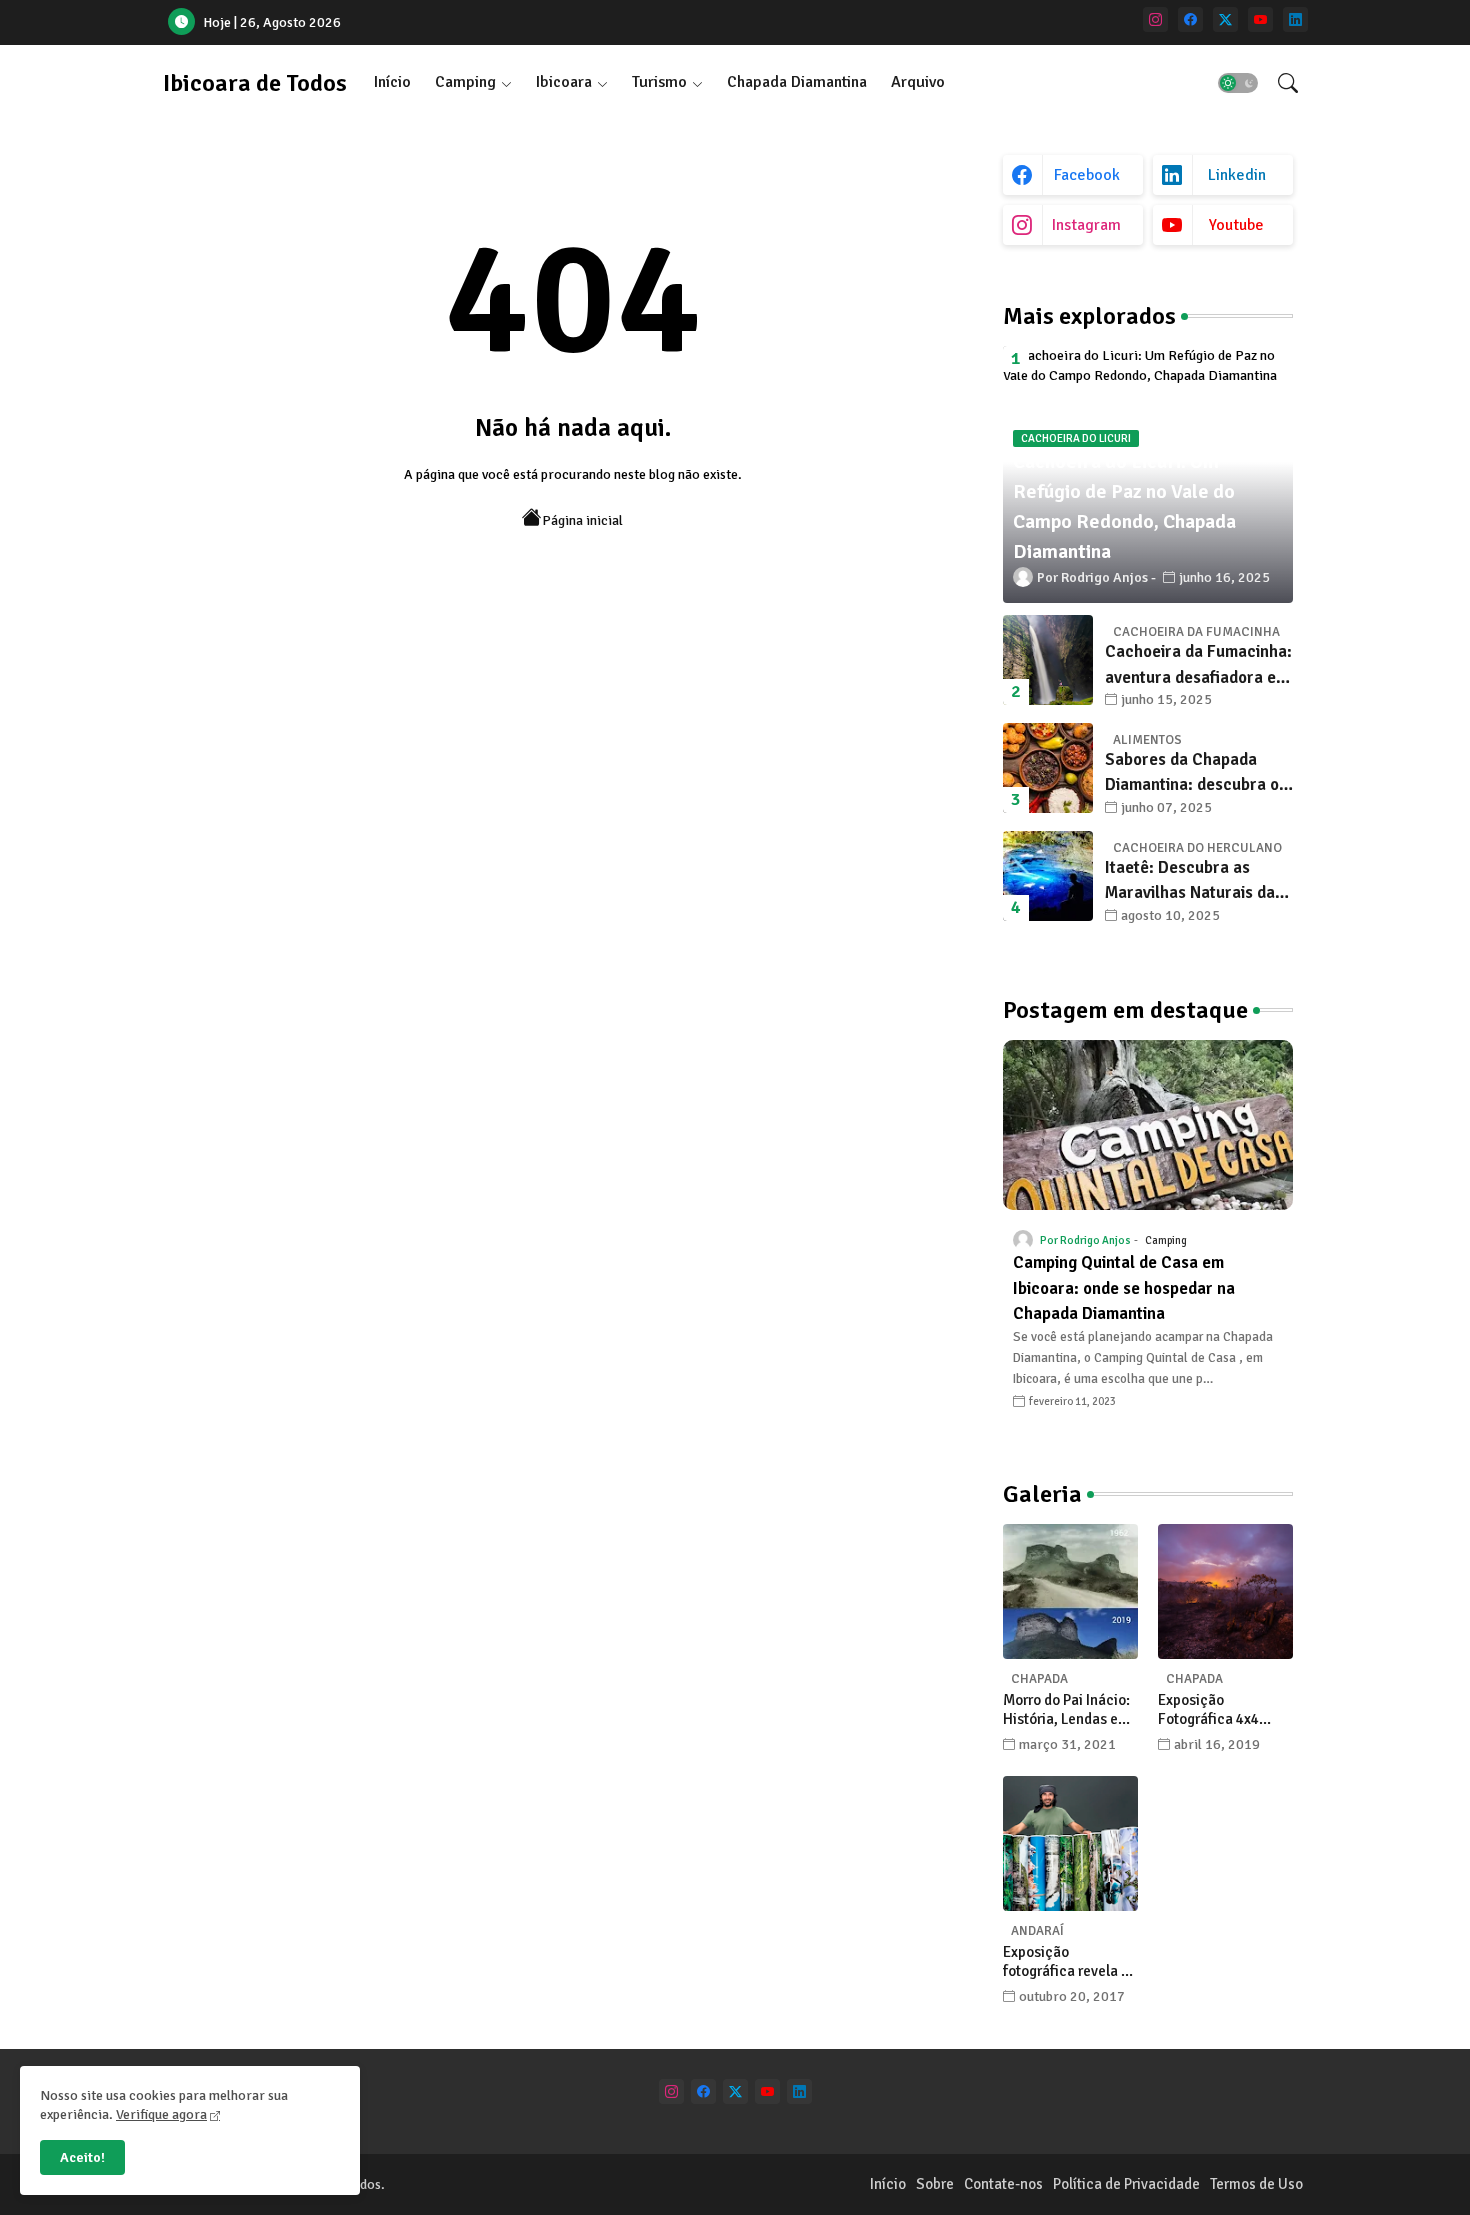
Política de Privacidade (1126, 2184)
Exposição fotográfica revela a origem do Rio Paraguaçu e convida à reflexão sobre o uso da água (1070, 1962)
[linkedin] (1295, 19)
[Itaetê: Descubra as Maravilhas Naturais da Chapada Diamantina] (1048, 876)
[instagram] (1155, 19)
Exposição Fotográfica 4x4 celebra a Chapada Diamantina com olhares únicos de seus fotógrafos (1218, 1710)
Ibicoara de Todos (255, 83)
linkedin (1237, 175)
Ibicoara (564, 82)
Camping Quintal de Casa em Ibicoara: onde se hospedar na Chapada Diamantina (1124, 1288)
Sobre (935, 2184)
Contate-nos (1003, 2184)
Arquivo (918, 82)
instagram (1086, 225)
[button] (1238, 83)
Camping (465, 82)
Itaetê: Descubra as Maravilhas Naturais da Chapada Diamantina (1190, 881)
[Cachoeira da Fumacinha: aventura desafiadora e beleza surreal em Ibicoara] (1048, 660)
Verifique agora (161, 2114)
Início (392, 82)
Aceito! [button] (82, 2157)
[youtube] (1260, 19)
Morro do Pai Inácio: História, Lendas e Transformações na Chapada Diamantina (1070, 1710)
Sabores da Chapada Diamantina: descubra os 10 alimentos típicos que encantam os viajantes (1196, 773)
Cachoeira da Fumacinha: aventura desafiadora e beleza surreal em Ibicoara (1198, 665)
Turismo (659, 82)
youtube (1236, 225)
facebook (1087, 175)
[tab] (392, 82)
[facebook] (1190, 19)
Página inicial (582, 520)
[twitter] (1225, 19)
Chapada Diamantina (797, 82)
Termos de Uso (1256, 2184)
